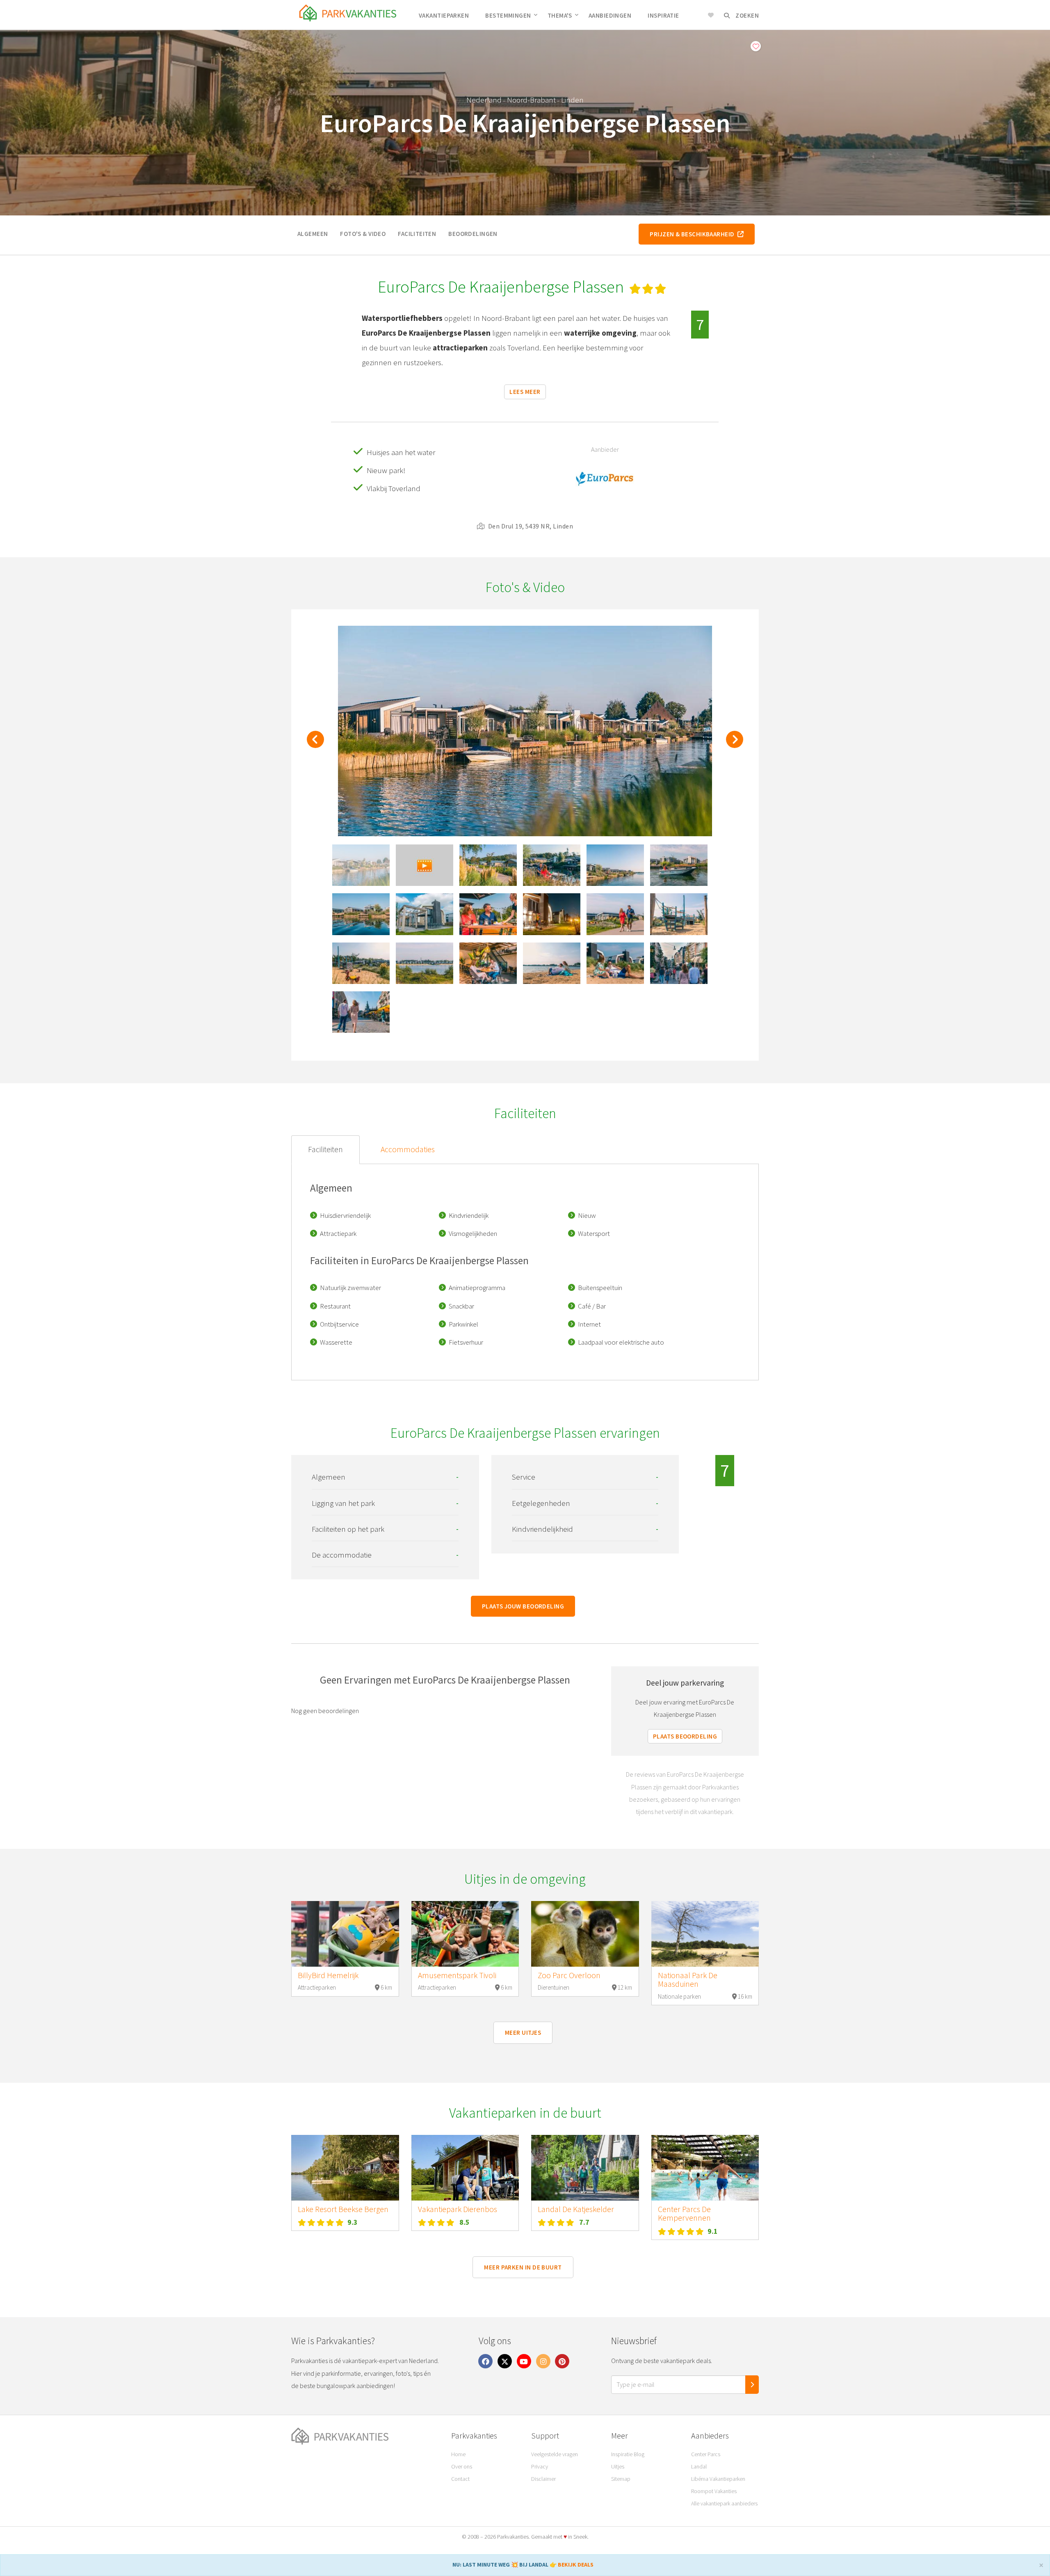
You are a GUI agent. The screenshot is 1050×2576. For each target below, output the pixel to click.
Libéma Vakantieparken (718, 2479)
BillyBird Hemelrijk (328, 1975)
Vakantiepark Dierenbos (458, 2209)
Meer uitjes (523, 2033)
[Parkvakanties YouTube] (524, 2361)
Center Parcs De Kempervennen (684, 2214)
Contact (460, 2479)
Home (458, 2454)
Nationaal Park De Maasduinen (688, 1980)
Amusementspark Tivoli (457, 1975)
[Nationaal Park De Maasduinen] (705, 1934)
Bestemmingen (508, 15)
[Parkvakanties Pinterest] (562, 2361)
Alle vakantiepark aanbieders (724, 2503)
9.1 (713, 2231)
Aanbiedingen (610, 15)
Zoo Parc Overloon (569, 1975)
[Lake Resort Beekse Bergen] (345, 2168)
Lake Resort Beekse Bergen (343, 2209)
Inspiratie (663, 15)
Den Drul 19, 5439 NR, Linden (530, 526)
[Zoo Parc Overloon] (585, 1934)
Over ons (462, 2466)
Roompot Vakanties (714, 2491)
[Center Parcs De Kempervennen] (705, 2168)
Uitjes (618, 2466)
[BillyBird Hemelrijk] (345, 1934)
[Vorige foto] (315, 744)
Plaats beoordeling (685, 1736)
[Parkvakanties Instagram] (543, 2361)
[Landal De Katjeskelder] (585, 2168)
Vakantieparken (444, 15)
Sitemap (621, 2479)
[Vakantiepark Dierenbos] (465, 2168)
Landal (699, 2466)
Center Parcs (706, 2454)
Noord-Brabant (531, 100)
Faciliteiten (417, 234)
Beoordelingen (473, 234)
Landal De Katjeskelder (576, 2209)
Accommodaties (408, 1149)
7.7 (584, 2222)
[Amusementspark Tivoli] (465, 1934)
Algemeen (313, 234)
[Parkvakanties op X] (505, 2361)
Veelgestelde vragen (555, 2454)
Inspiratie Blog (628, 2454)
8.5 (465, 2222)
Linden (572, 100)
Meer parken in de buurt (523, 2267)
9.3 (353, 2222)
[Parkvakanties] (365, 2436)
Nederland (484, 100)
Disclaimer (543, 2479)
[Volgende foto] (735, 744)
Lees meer (525, 392)
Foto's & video (363, 234)
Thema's (560, 15)
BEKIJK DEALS (576, 2565)
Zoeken (746, 15)
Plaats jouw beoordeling (523, 1606)
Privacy (540, 2466)
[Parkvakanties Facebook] (486, 2361)
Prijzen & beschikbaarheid (693, 234)
